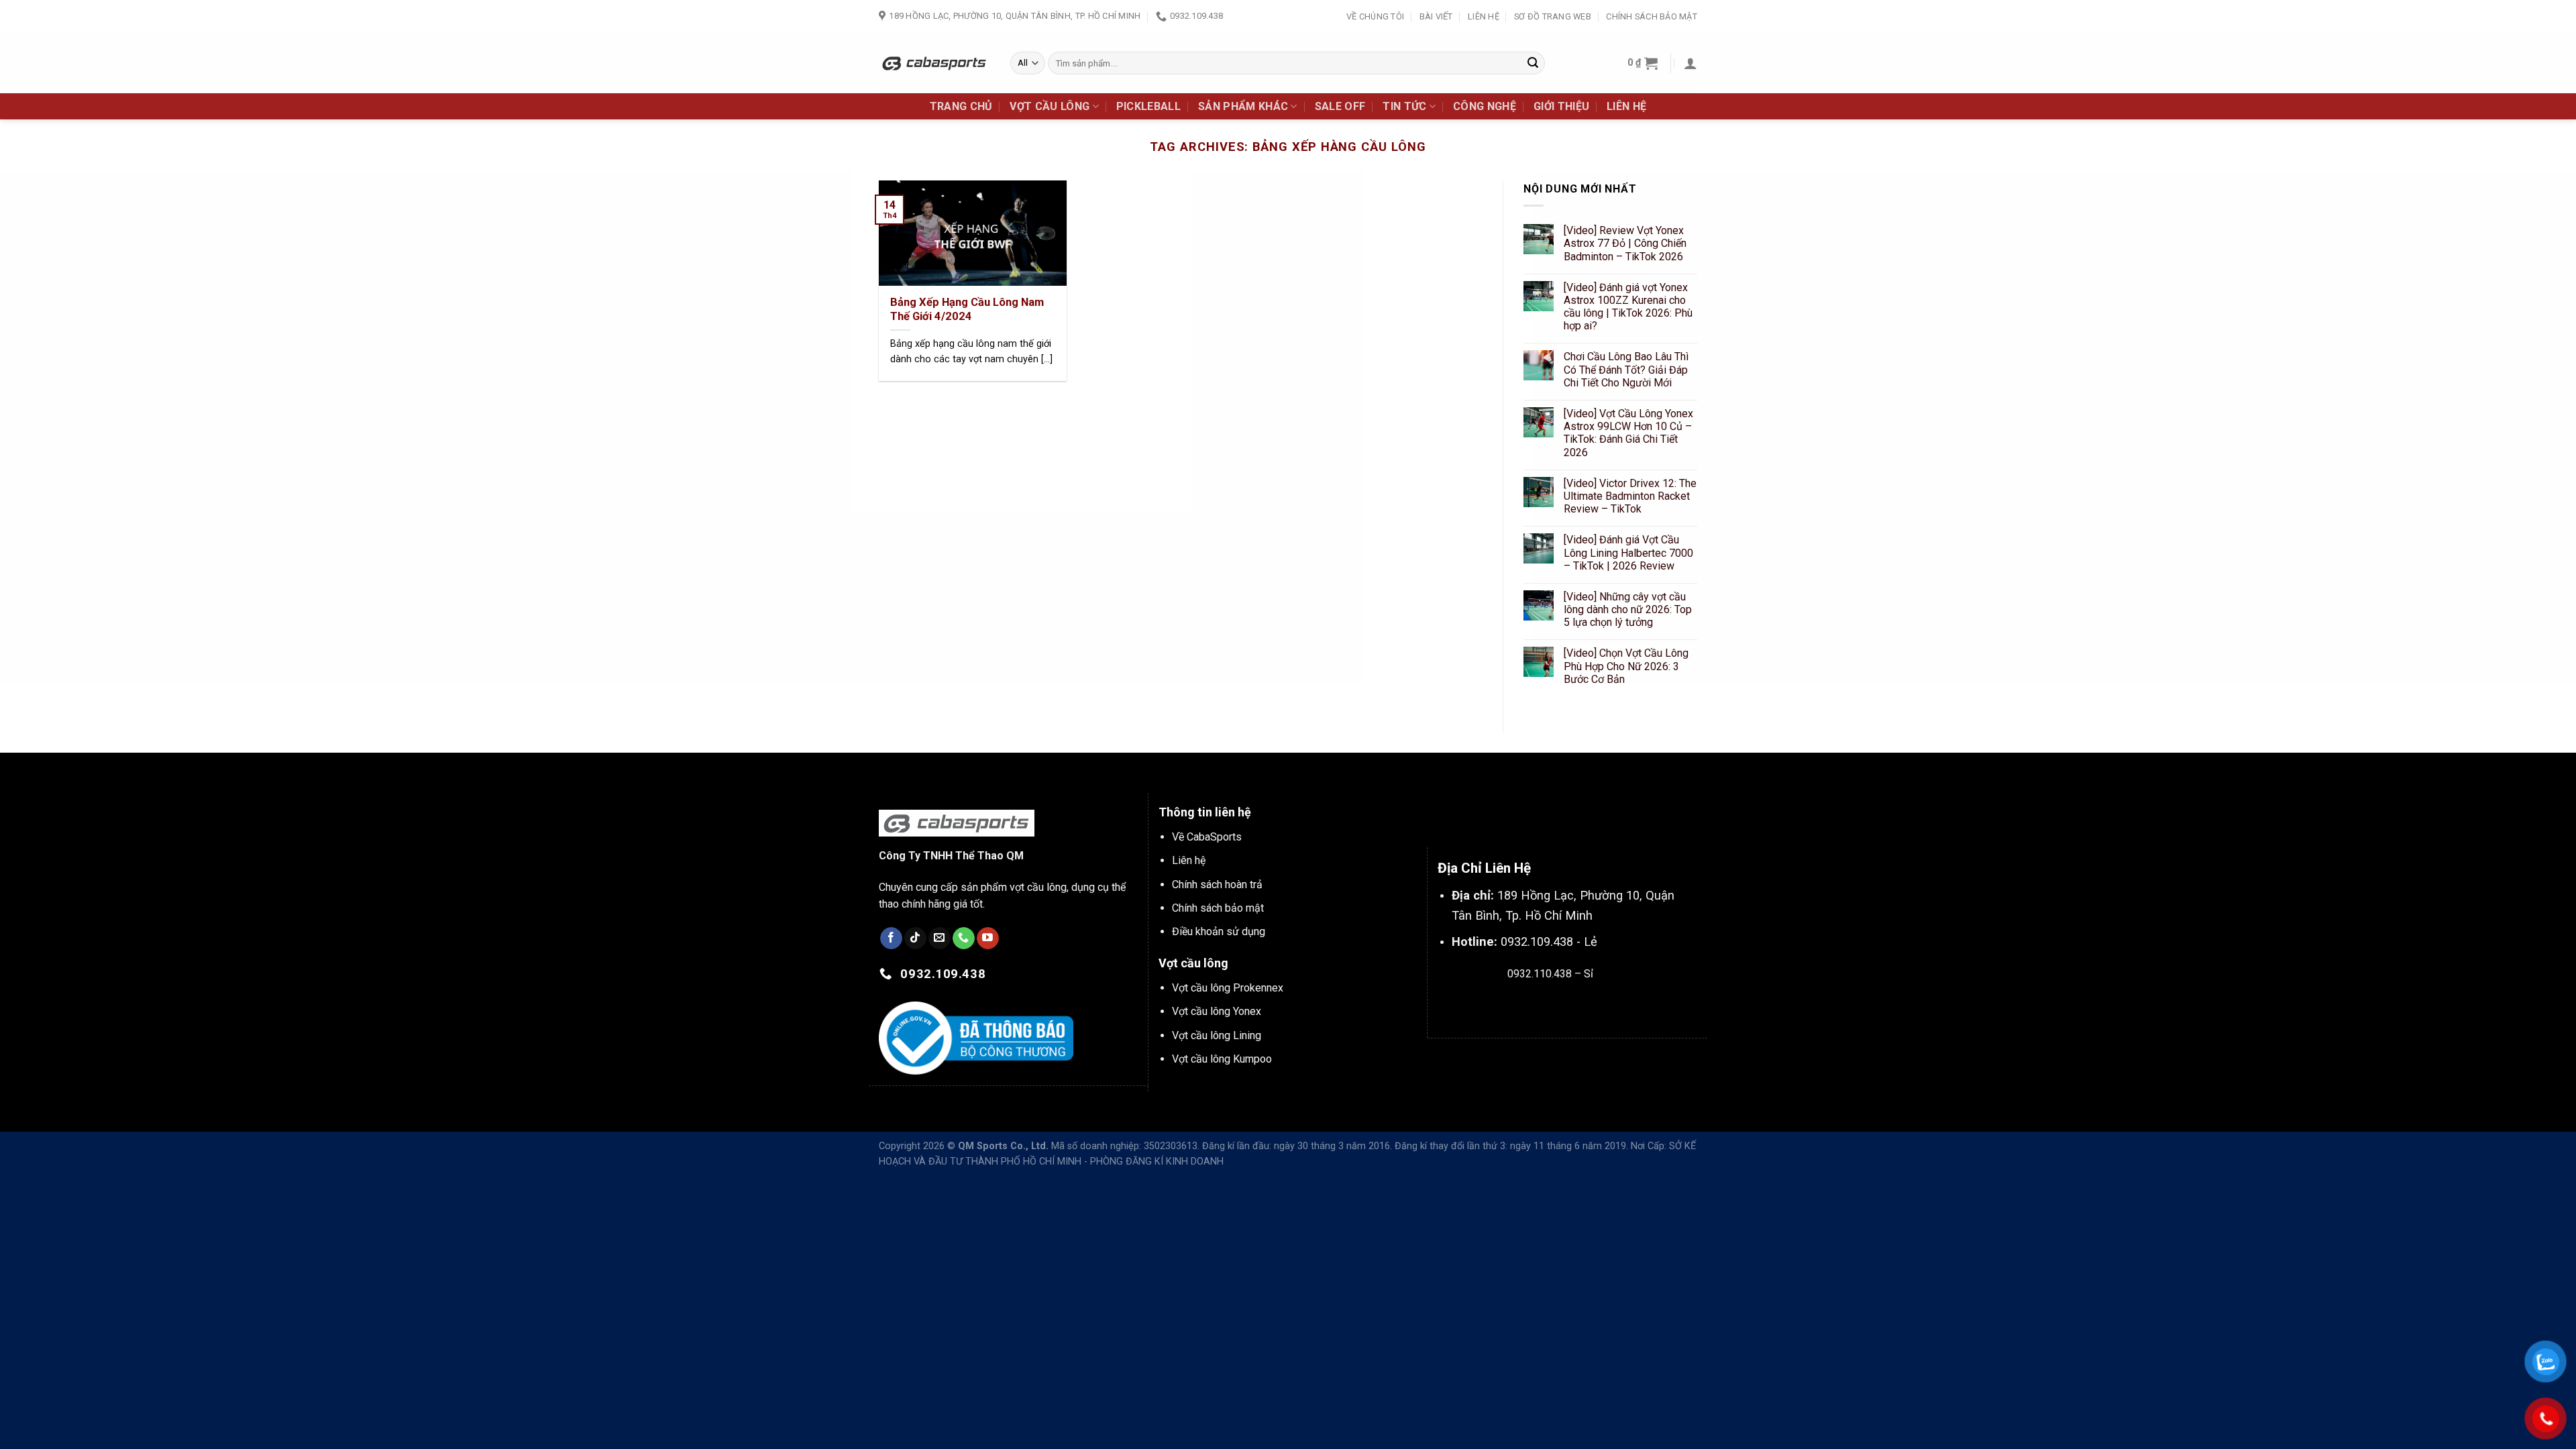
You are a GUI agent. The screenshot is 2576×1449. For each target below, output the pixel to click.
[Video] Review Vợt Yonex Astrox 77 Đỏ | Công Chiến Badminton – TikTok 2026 (1625, 244)
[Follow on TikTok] (915, 938)
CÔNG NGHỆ (1485, 106)
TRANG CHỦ (961, 106)
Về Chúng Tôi (1375, 16)
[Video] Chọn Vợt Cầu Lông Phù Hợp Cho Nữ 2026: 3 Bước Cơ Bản (1626, 666)
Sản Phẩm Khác (1243, 106)
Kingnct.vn (1561, 1005)
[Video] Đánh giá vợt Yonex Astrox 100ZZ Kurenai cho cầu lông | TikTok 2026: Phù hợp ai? (1628, 307)
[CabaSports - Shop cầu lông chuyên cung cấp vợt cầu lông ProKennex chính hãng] (934, 63)
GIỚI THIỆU (1561, 106)
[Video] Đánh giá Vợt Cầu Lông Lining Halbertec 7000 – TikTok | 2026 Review (1628, 553)
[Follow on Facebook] (891, 938)
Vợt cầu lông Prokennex (1228, 988)
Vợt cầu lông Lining (1217, 1035)
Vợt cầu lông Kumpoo (1222, 1059)
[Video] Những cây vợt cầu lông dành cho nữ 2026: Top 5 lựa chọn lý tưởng (1628, 609)
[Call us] (964, 938)
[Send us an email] (940, 938)
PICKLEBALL (1148, 106)
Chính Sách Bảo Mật (1652, 16)
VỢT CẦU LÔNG (1050, 106)
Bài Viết (1436, 16)
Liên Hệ (1484, 16)
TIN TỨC (1404, 106)
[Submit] (1533, 63)
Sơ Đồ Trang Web (1553, 16)
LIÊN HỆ (1626, 106)
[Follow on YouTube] (988, 938)
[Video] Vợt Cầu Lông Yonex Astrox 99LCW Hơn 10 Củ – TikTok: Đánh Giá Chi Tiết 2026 (1628, 433)
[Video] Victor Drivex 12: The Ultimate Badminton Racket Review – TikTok (1630, 496)
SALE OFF (1340, 106)
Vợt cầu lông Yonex (1217, 1011)
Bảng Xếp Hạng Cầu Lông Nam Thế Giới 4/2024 (967, 310)
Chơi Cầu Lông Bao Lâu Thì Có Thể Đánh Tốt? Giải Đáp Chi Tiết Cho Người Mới (1626, 370)
